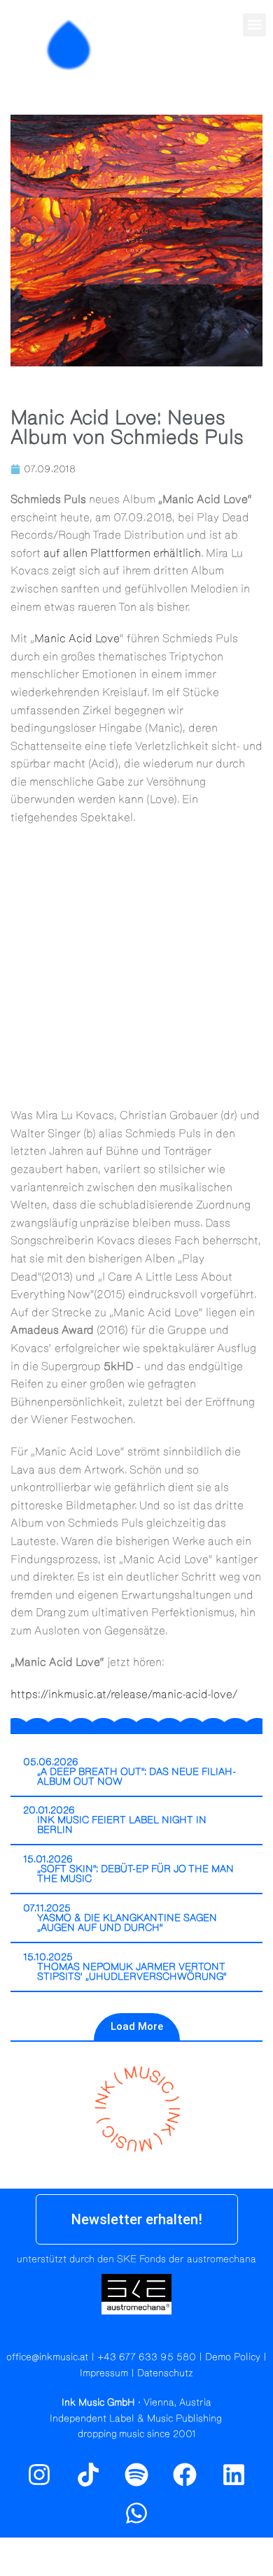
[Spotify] (254, 75)
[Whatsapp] (136, 2513)
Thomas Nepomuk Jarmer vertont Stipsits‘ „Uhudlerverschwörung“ (132, 1972)
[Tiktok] (87, 2475)
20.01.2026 (49, 1810)
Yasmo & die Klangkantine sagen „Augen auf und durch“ (127, 1923)
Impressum (104, 2373)
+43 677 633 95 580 (147, 2357)
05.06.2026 (51, 1762)
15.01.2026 (48, 1859)
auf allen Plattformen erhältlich (122, 553)
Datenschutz (165, 2373)
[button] (254, 25)
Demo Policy (233, 2357)
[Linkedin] (234, 2475)
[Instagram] (224, 75)
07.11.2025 (47, 1908)
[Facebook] (185, 2475)
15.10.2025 (48, 1957)
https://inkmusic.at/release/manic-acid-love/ (124, 1694)
